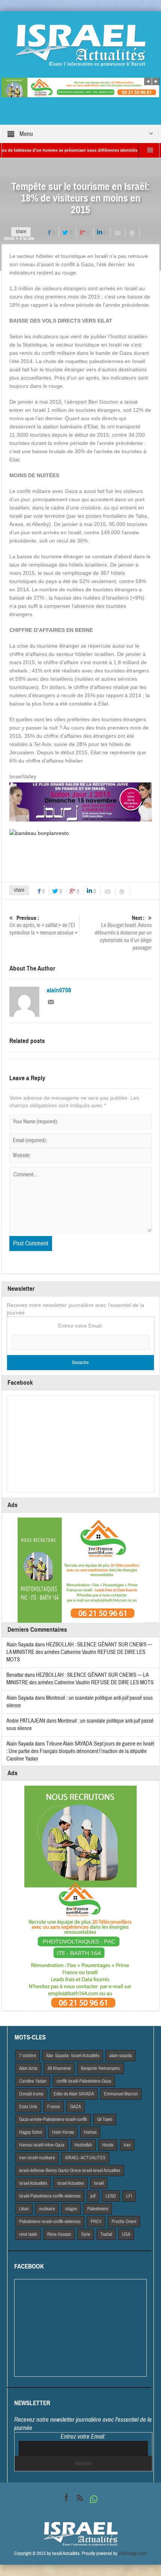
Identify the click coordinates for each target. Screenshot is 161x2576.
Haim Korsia (63, 2132)
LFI (129, 2196)
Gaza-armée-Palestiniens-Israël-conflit (53, 2119)
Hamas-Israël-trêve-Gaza (42, 2145)
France (54, 2107)
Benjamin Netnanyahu (101, 2068)
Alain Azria (28, 2068)
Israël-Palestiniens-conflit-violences (50, 2196)
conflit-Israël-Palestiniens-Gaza (84, 2081)
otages (71, 2209)
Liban (24, 2209)
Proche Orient (124, 2222)
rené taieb (28, 2234)
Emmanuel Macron (121, 2094)
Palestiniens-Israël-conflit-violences (50, 2222)
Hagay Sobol (31, 2132)
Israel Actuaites (71, 2183)
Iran (127, 2145)
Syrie (86, 2234)
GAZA (75, 2107)
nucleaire (47, 2209)
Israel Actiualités (33, 2183)
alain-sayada (121, 2056)
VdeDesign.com (132, 2553)
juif (93, 2196)
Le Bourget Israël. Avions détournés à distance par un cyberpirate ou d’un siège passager (123, 933)
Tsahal (106, 2234)
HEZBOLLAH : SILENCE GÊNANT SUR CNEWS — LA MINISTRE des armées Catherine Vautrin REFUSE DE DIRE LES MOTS (79, 1652)
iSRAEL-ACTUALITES (85, 2158)
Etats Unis (28, 2107)
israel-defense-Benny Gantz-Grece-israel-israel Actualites (70, 2171)
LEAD (111, 2196)
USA (126, 2234)
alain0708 (59, 990)
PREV (96, 2222)
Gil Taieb (105, 2119)
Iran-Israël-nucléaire (37, 2158)
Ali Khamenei (59, 2068)
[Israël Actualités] (80, 45)
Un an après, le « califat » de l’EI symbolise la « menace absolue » (43, 925)
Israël (99, 2183)
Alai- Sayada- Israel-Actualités (73, 2056)
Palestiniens (98, 2209)
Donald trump (31, 2094)
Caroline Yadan (33, 2081)
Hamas (90, 2132)
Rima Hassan (59, 2234)
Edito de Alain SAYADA (74, 2094)
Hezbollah (83, 2145)
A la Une (27, 238)
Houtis (108, 2145)
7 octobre (28, 2056)
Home (9, 238)
